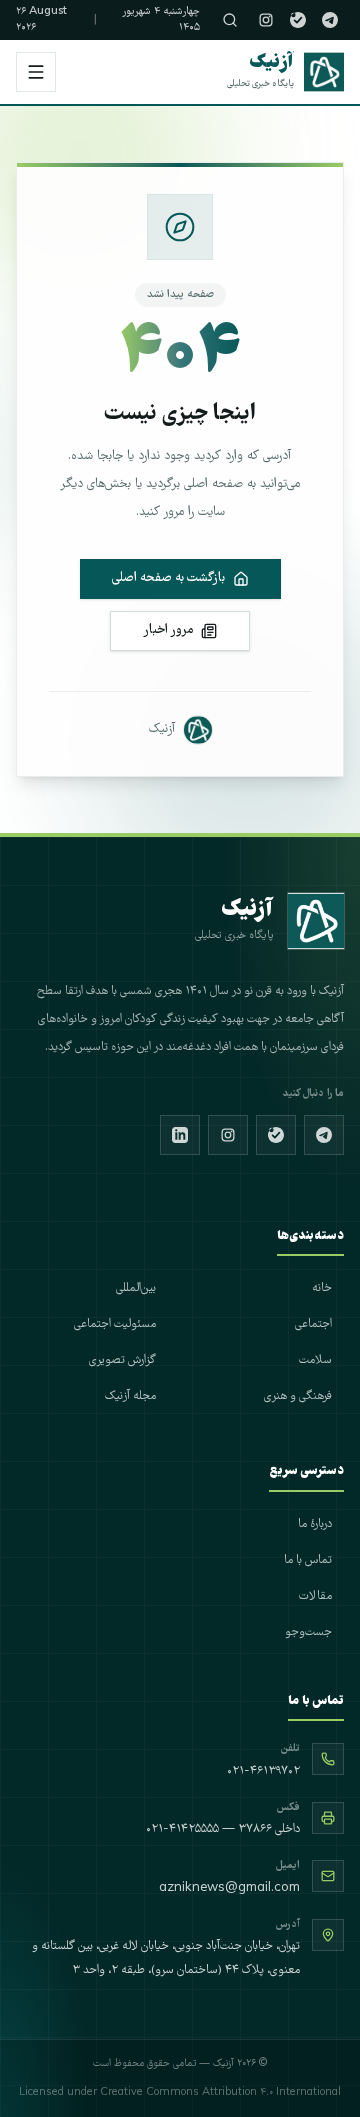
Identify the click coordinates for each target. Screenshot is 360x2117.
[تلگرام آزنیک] (330, 20)
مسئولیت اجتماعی (115, 1324)
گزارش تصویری (122, 1360)
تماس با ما (308, 1560)
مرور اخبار (168, 630)
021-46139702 (263, 1771)
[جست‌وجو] (230, 20)
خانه (322, 1288)
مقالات (315, 1596)
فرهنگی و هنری (298, 1396)
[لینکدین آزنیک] (180, 1135)
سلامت (315, 1360)
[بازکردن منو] (36, 72)
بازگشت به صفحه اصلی (168, 578)
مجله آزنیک (130, 1396)
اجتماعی (313, 1324)
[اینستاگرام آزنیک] (266, 20)
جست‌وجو (308, 1632)
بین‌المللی (136, 1288)
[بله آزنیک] (276, 1135)
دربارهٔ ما (315, 1524)
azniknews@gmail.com (229, 1888)
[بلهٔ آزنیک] (298, 20)
